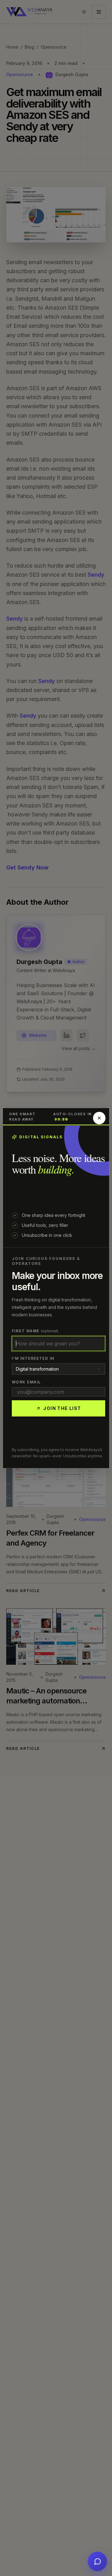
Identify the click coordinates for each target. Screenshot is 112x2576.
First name (35, 1331)
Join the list (62, 1408)
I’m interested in (33, 1358)
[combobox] (58, 1369)
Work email (26, 1382)
